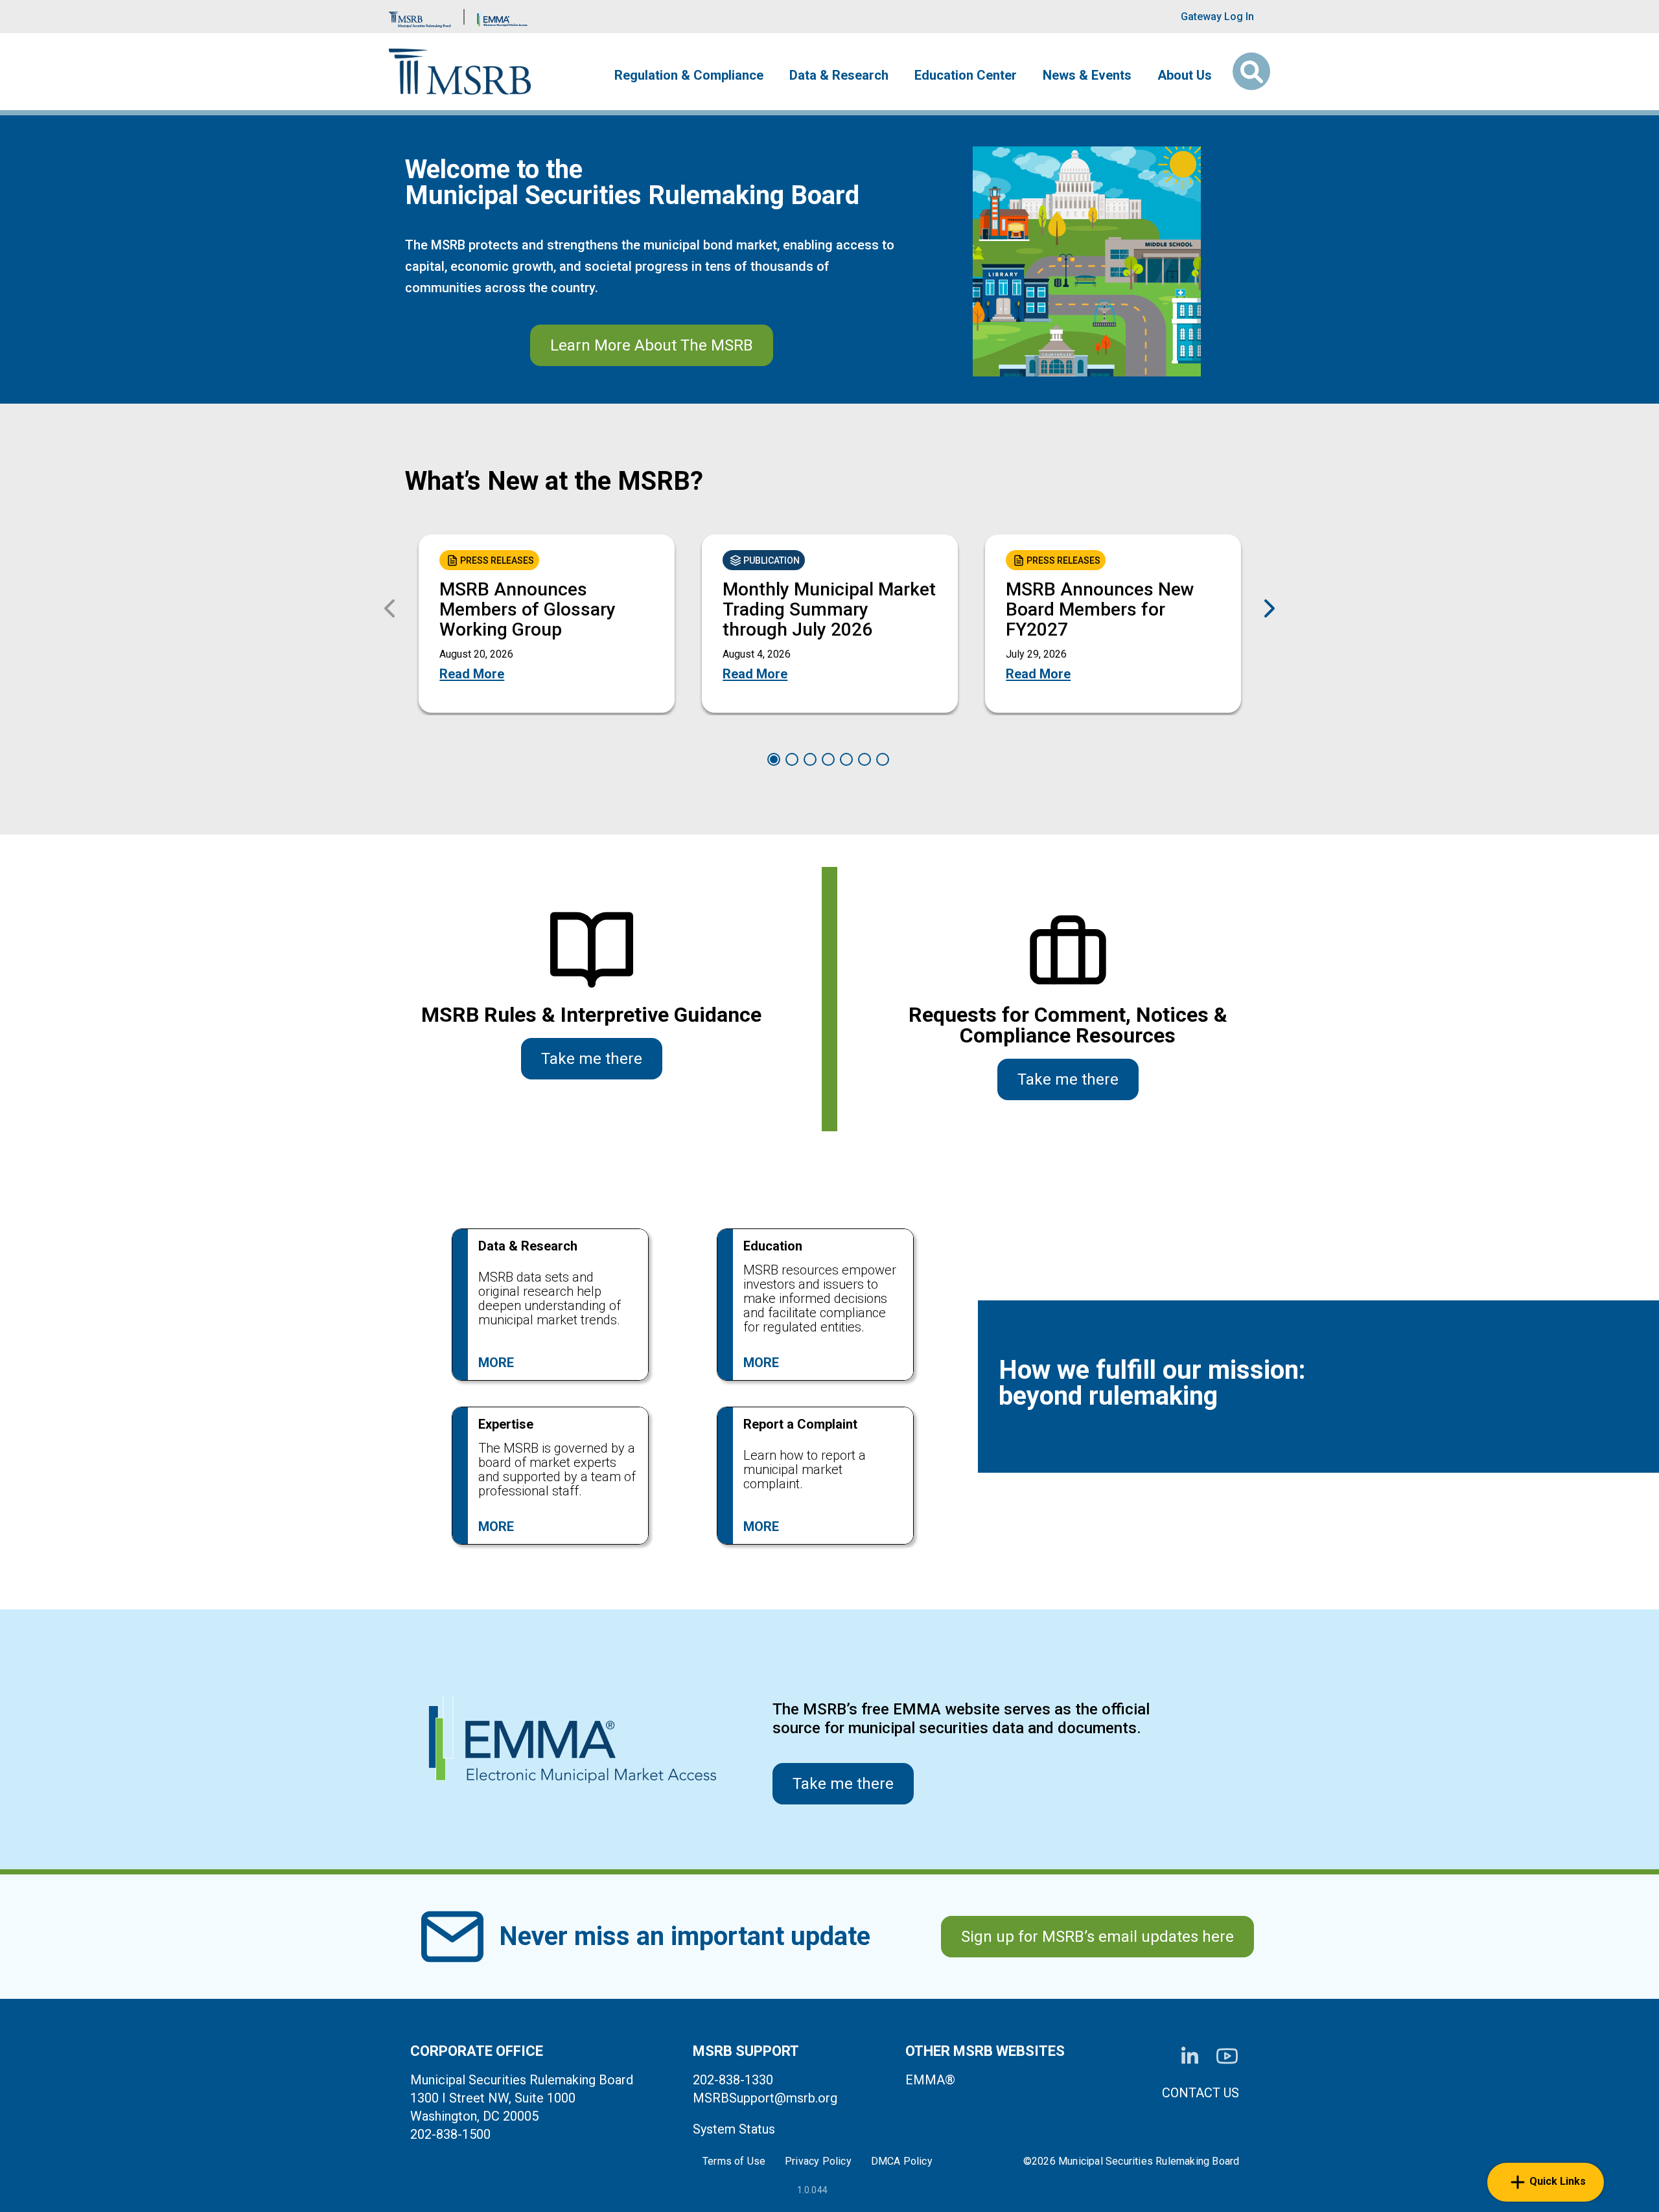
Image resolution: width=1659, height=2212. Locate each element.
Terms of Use (734, 2161)
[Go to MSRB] (420, 17)
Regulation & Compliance (689, 75)
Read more (472, 674)
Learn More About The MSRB (652, 345)
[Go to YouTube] (1227, 2056)
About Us (1185, 75)
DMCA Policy (902, 2161)
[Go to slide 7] (883, 759)
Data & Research (839, 75)
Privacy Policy (818, 2161)
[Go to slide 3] (810, 759)
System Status (734, 2129)
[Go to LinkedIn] (1190, 2056)
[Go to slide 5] (846, 759)
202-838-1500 (450, 2134)
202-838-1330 (733, 2080)
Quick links (1558, 2181)
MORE (496, 1363)
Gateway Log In (1217, 17)
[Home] (460, 72)
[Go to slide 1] (774, 759)
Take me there (592, 1059)
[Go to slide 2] (792, 759)
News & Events (1087, 75)
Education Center (966, 75)
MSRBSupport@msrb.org (765, 2098)
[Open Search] (1251, 71)
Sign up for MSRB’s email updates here (1097, 1937)
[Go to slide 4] (828, 759)
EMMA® (930, 2080)
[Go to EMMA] (502, 17)
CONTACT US (1201, 2093)
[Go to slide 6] (864, 759)
